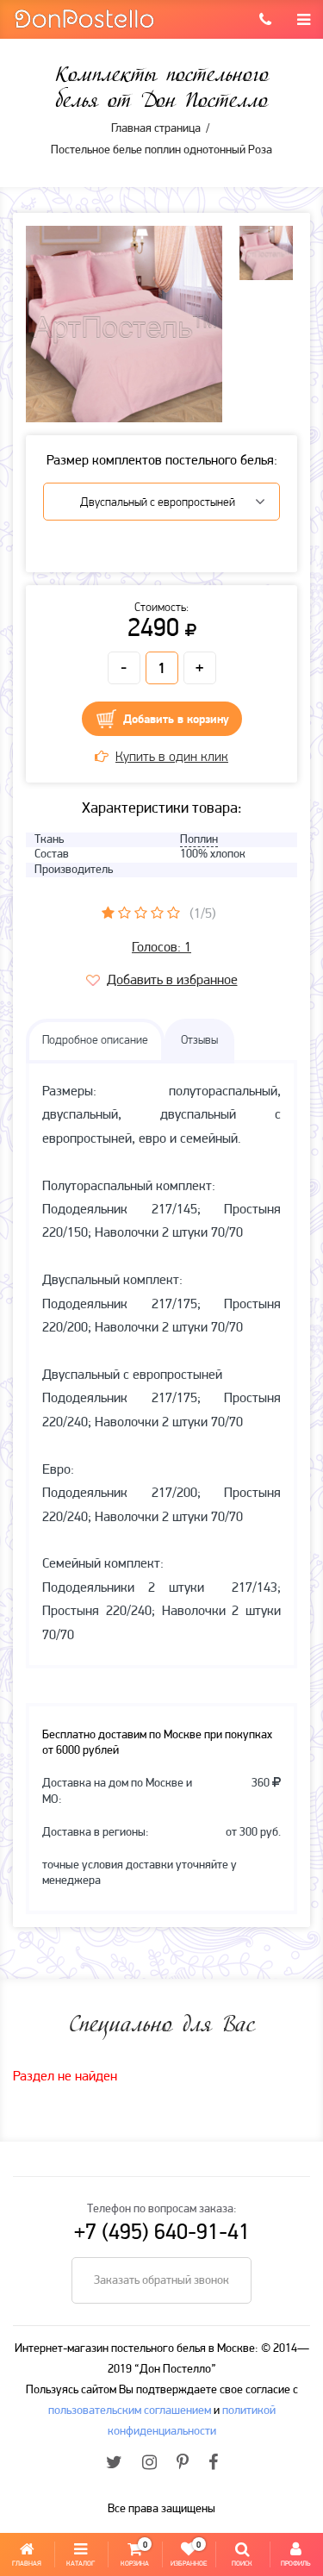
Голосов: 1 (161, 948)
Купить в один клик (172, 758)
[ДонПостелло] (84, 18)
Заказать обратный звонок (161, 2281)
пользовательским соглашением (130, 2411)
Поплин (199, 840)
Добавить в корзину (176, 720)
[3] (141, 913)
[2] (124, 913)
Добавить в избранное (172, 981)
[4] (157, 913)
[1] (108, 913)
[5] (174, 913)
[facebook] (213, 2464)
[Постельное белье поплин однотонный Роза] (124, 324)
